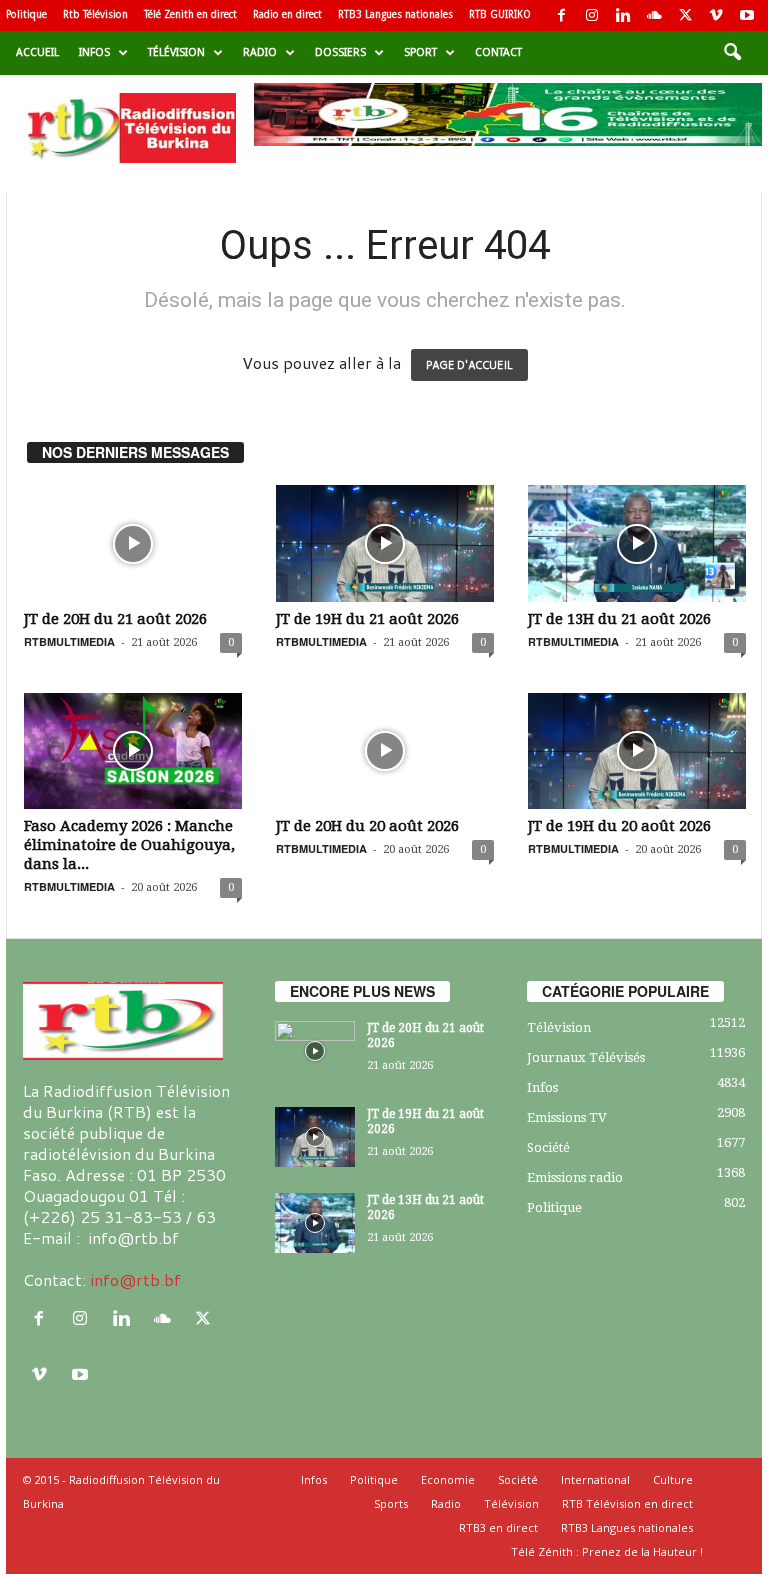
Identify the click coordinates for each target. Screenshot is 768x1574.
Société (548, 1147)
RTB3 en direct (498, 1527)
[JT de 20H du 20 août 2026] (385, 751)
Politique (26, 14)
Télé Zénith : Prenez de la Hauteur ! (607, 1551)
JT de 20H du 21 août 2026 (115, 619)
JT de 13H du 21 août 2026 (619, 619)
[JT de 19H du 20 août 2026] (637, 751)
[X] (685, 15)
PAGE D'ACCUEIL (469, 365)
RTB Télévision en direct (627, 1503)
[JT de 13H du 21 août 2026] (637, 543)
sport (420, 52)
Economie (448, 1479)
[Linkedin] (623, 15)
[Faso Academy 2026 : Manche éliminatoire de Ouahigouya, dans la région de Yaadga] (133, 751)
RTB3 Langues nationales (395, 14)
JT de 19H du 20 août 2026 (619, 826)
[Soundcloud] (654, 15)
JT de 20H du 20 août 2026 (367, 826)
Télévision (176, 52)
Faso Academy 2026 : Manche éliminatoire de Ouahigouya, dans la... (129, 845)
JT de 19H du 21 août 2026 (367, 619)
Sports (391, 1503)
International (595, 1479)
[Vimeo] (716, 15)
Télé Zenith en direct (190, 14)
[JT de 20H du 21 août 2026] (133, 543)
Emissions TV (567, 1117)
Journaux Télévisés (586, 1057)
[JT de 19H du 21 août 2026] (385, 543)
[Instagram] (592, 15)
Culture (673, 1479)
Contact (498, 52)
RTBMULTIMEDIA (69, 641)
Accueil (37, 52)
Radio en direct (287, 14)
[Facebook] (561, 15)
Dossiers (340, 52)
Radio (260, 52)
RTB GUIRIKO (500, 14)
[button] (732, 53)
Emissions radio (575, 1177)
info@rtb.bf (135, 1279)
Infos (94, 52)
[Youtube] (747, 15)
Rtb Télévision (95, 14)
